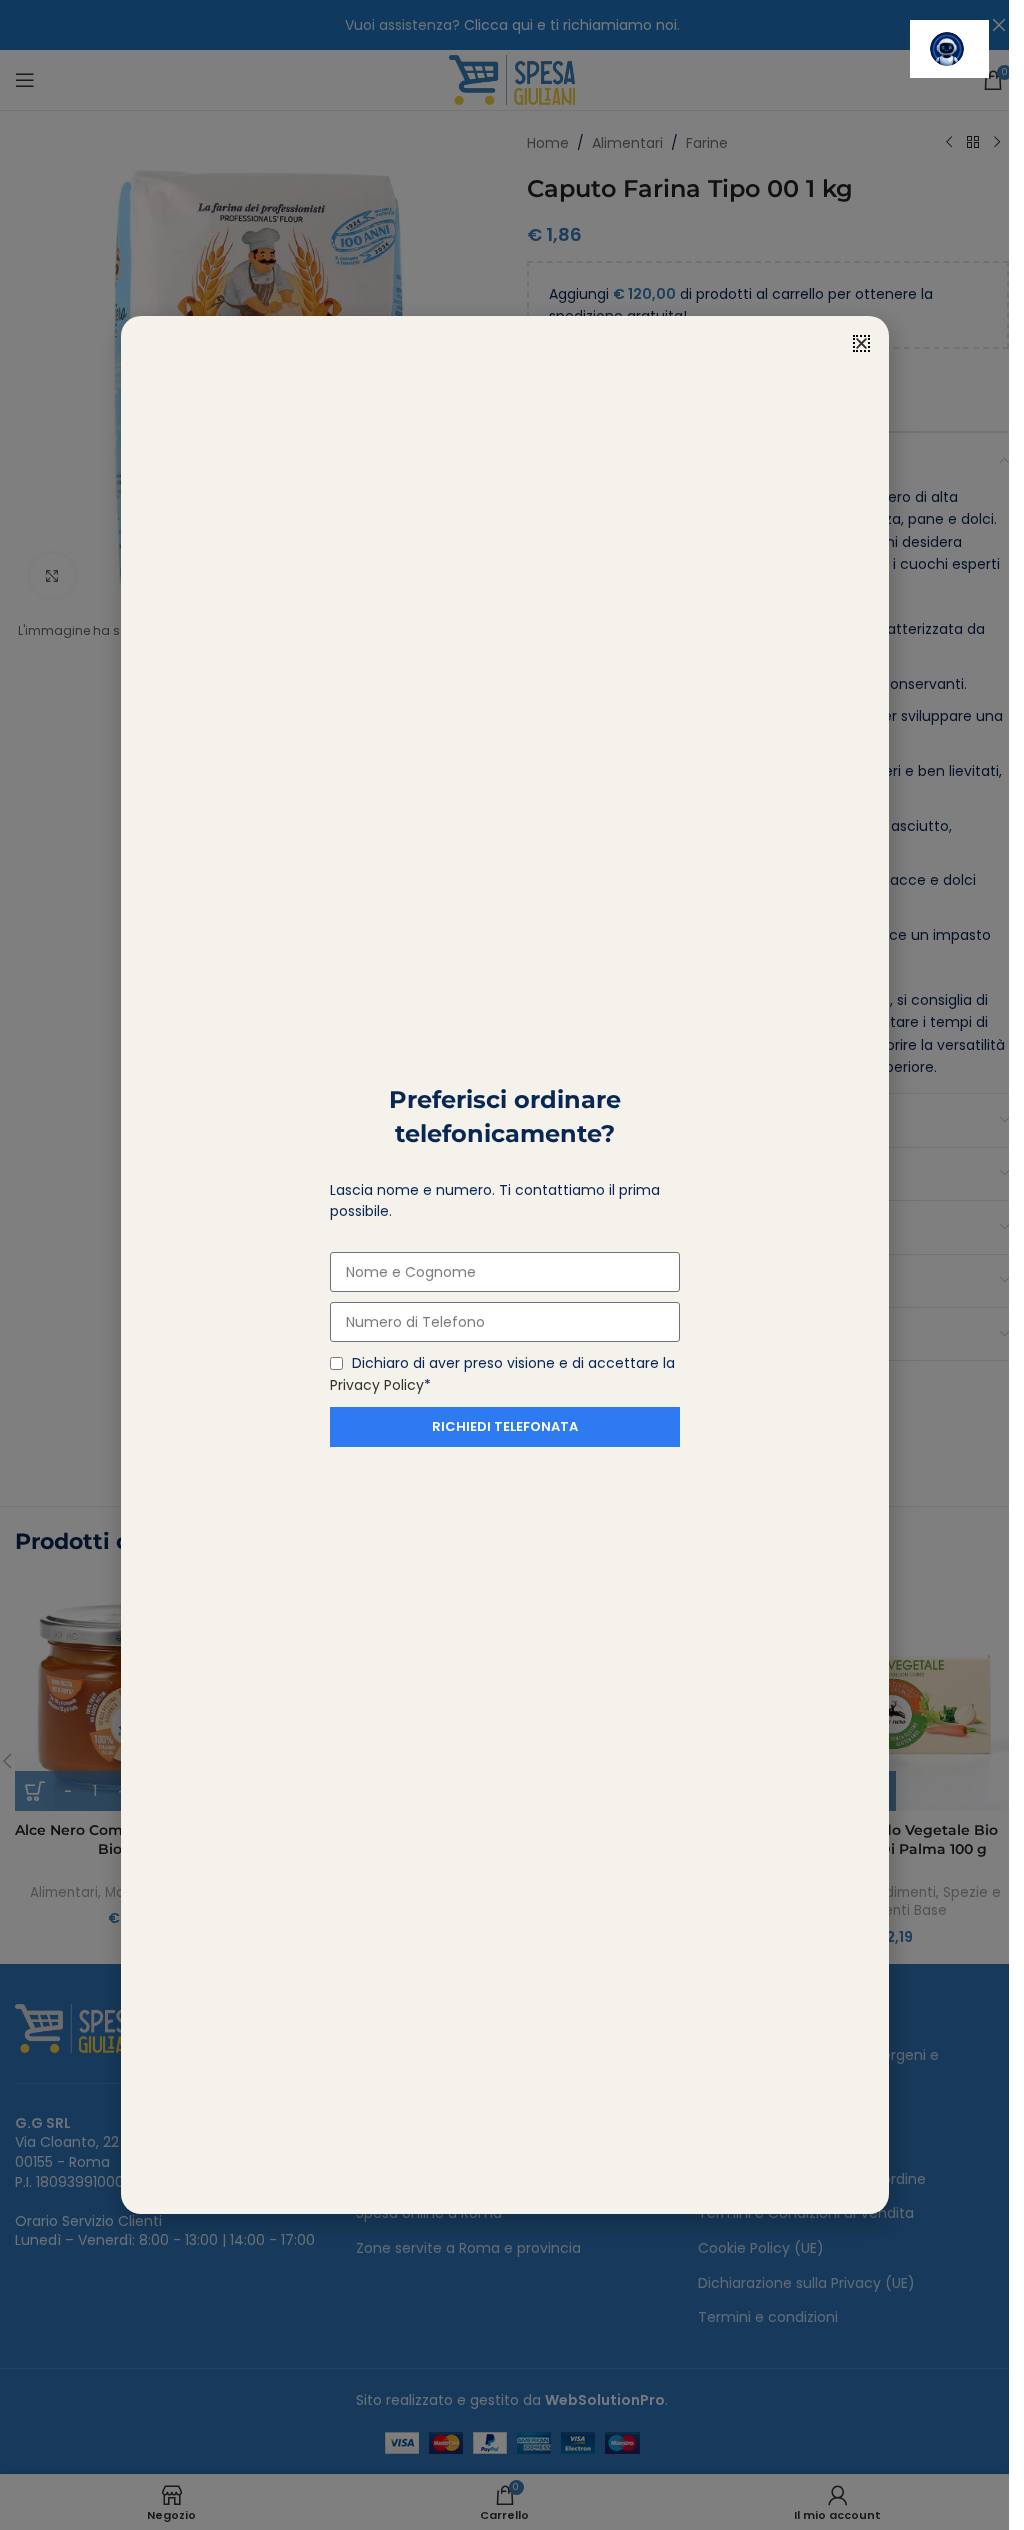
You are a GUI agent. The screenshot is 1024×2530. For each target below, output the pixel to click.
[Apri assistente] (949, 49)
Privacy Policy (377, 1385)
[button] (861, 343)
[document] (504, 1265)
